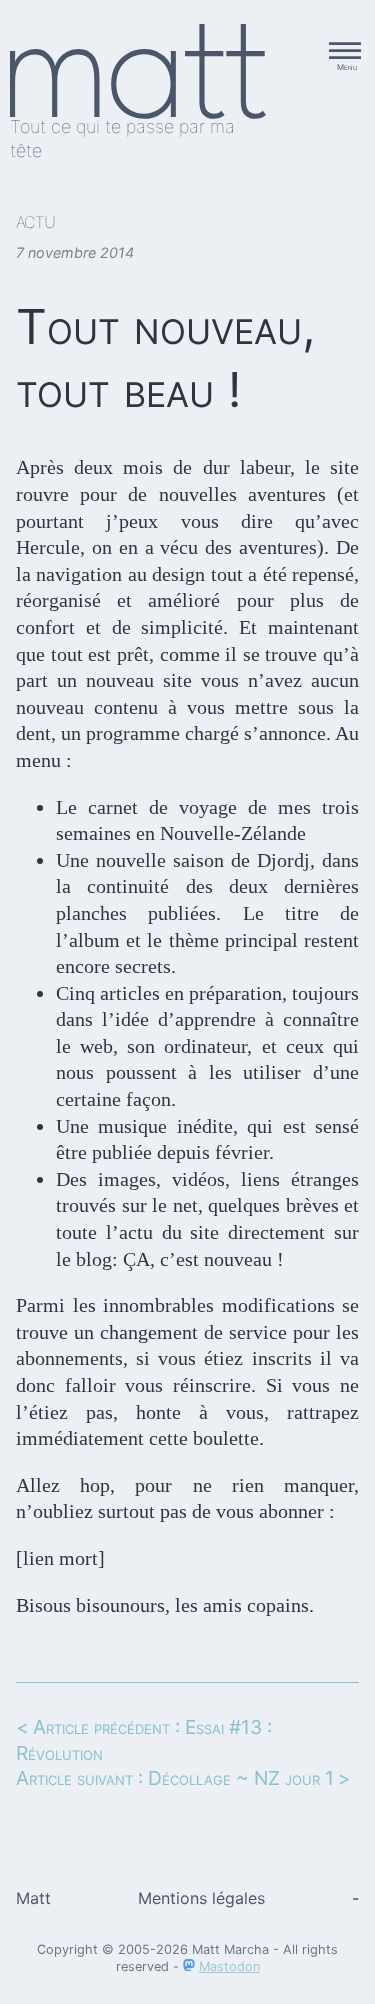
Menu (347, 67)
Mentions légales (201, 1898)
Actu (35, 222)
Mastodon (229, 1966)
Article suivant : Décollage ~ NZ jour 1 (175, 1778)
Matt (33, 1898)
